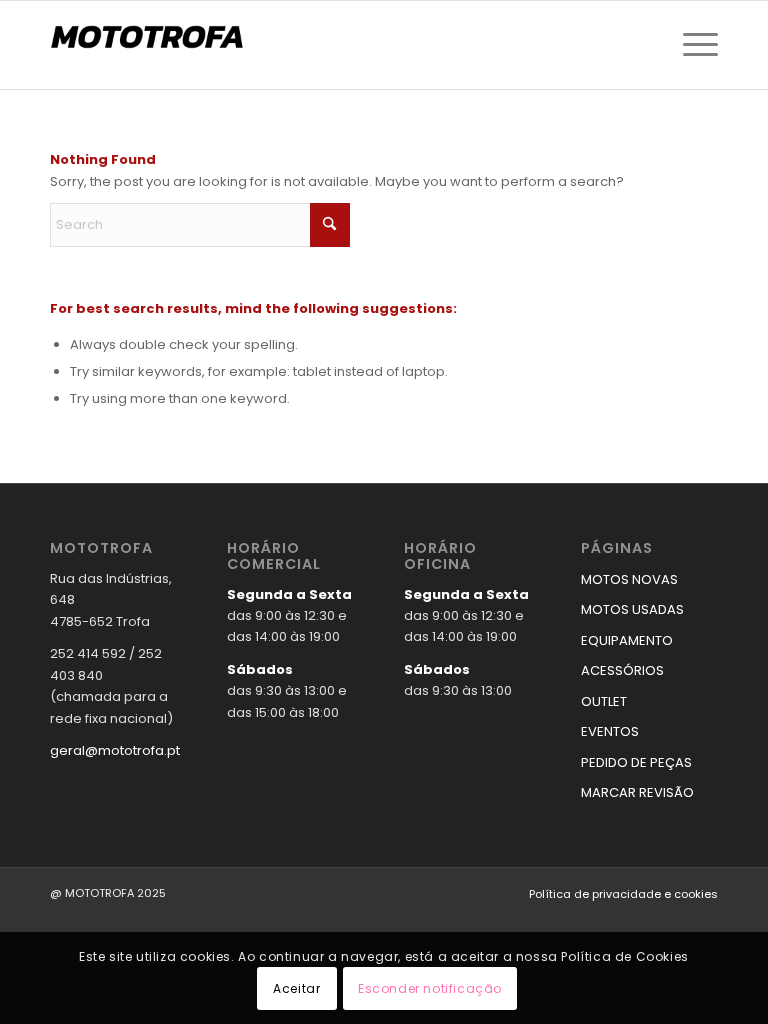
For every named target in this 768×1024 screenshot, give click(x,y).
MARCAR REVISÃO (637, 792)
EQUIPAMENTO (627, 640)
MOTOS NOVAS (629, 579)
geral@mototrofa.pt (115, 750)
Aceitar (296, 988)
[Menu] (695, 45)
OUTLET (604, 701)
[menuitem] (695, 45)
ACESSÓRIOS (622, 670)
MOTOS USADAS (632, 609)
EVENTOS (610, 731)
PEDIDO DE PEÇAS (636, 762)
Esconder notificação (430, 988)
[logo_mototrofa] (150, 45)
